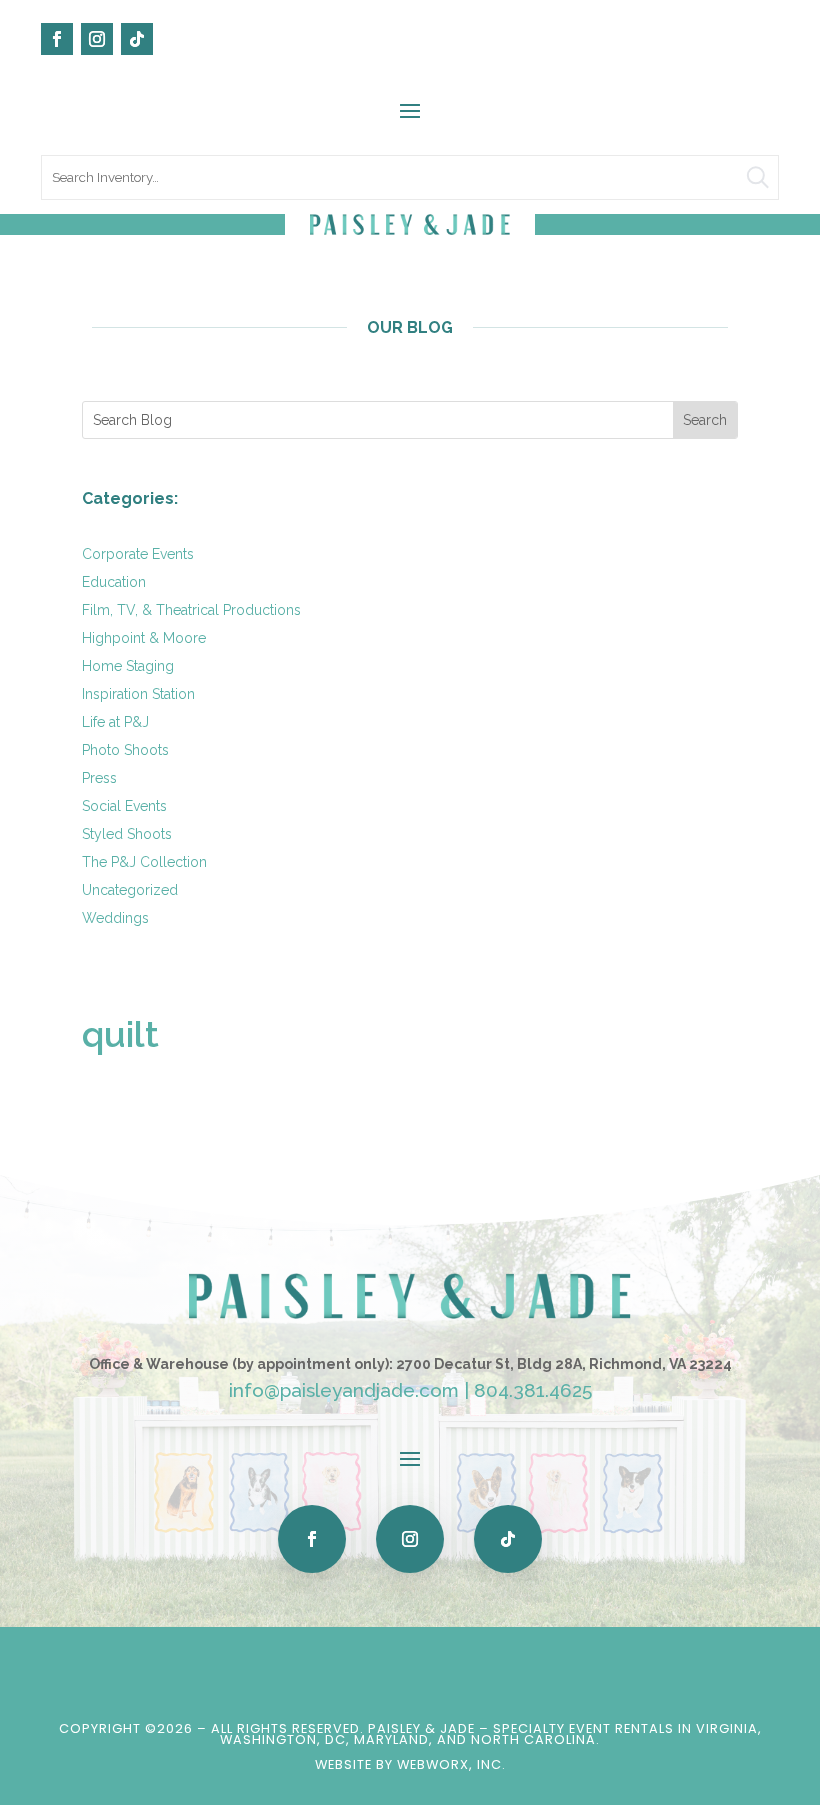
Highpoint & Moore (144, 638)
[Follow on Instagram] (97, 39)
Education (114, 582)
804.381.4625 (533, 1390)
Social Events (124, 806)
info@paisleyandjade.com (344, 1390)
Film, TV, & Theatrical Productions (191, 610)
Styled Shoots (127, 834)
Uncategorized (130, 890)
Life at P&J (115, 722)
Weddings (115, 918)
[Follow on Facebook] (57, 39)
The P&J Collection (144, 862)
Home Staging (128, 666)
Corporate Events (138, 554)
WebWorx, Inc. (451, 1764)
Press (99, 778)
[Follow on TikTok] (137, 39)
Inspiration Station (138, 694)
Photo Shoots (125, 750)
